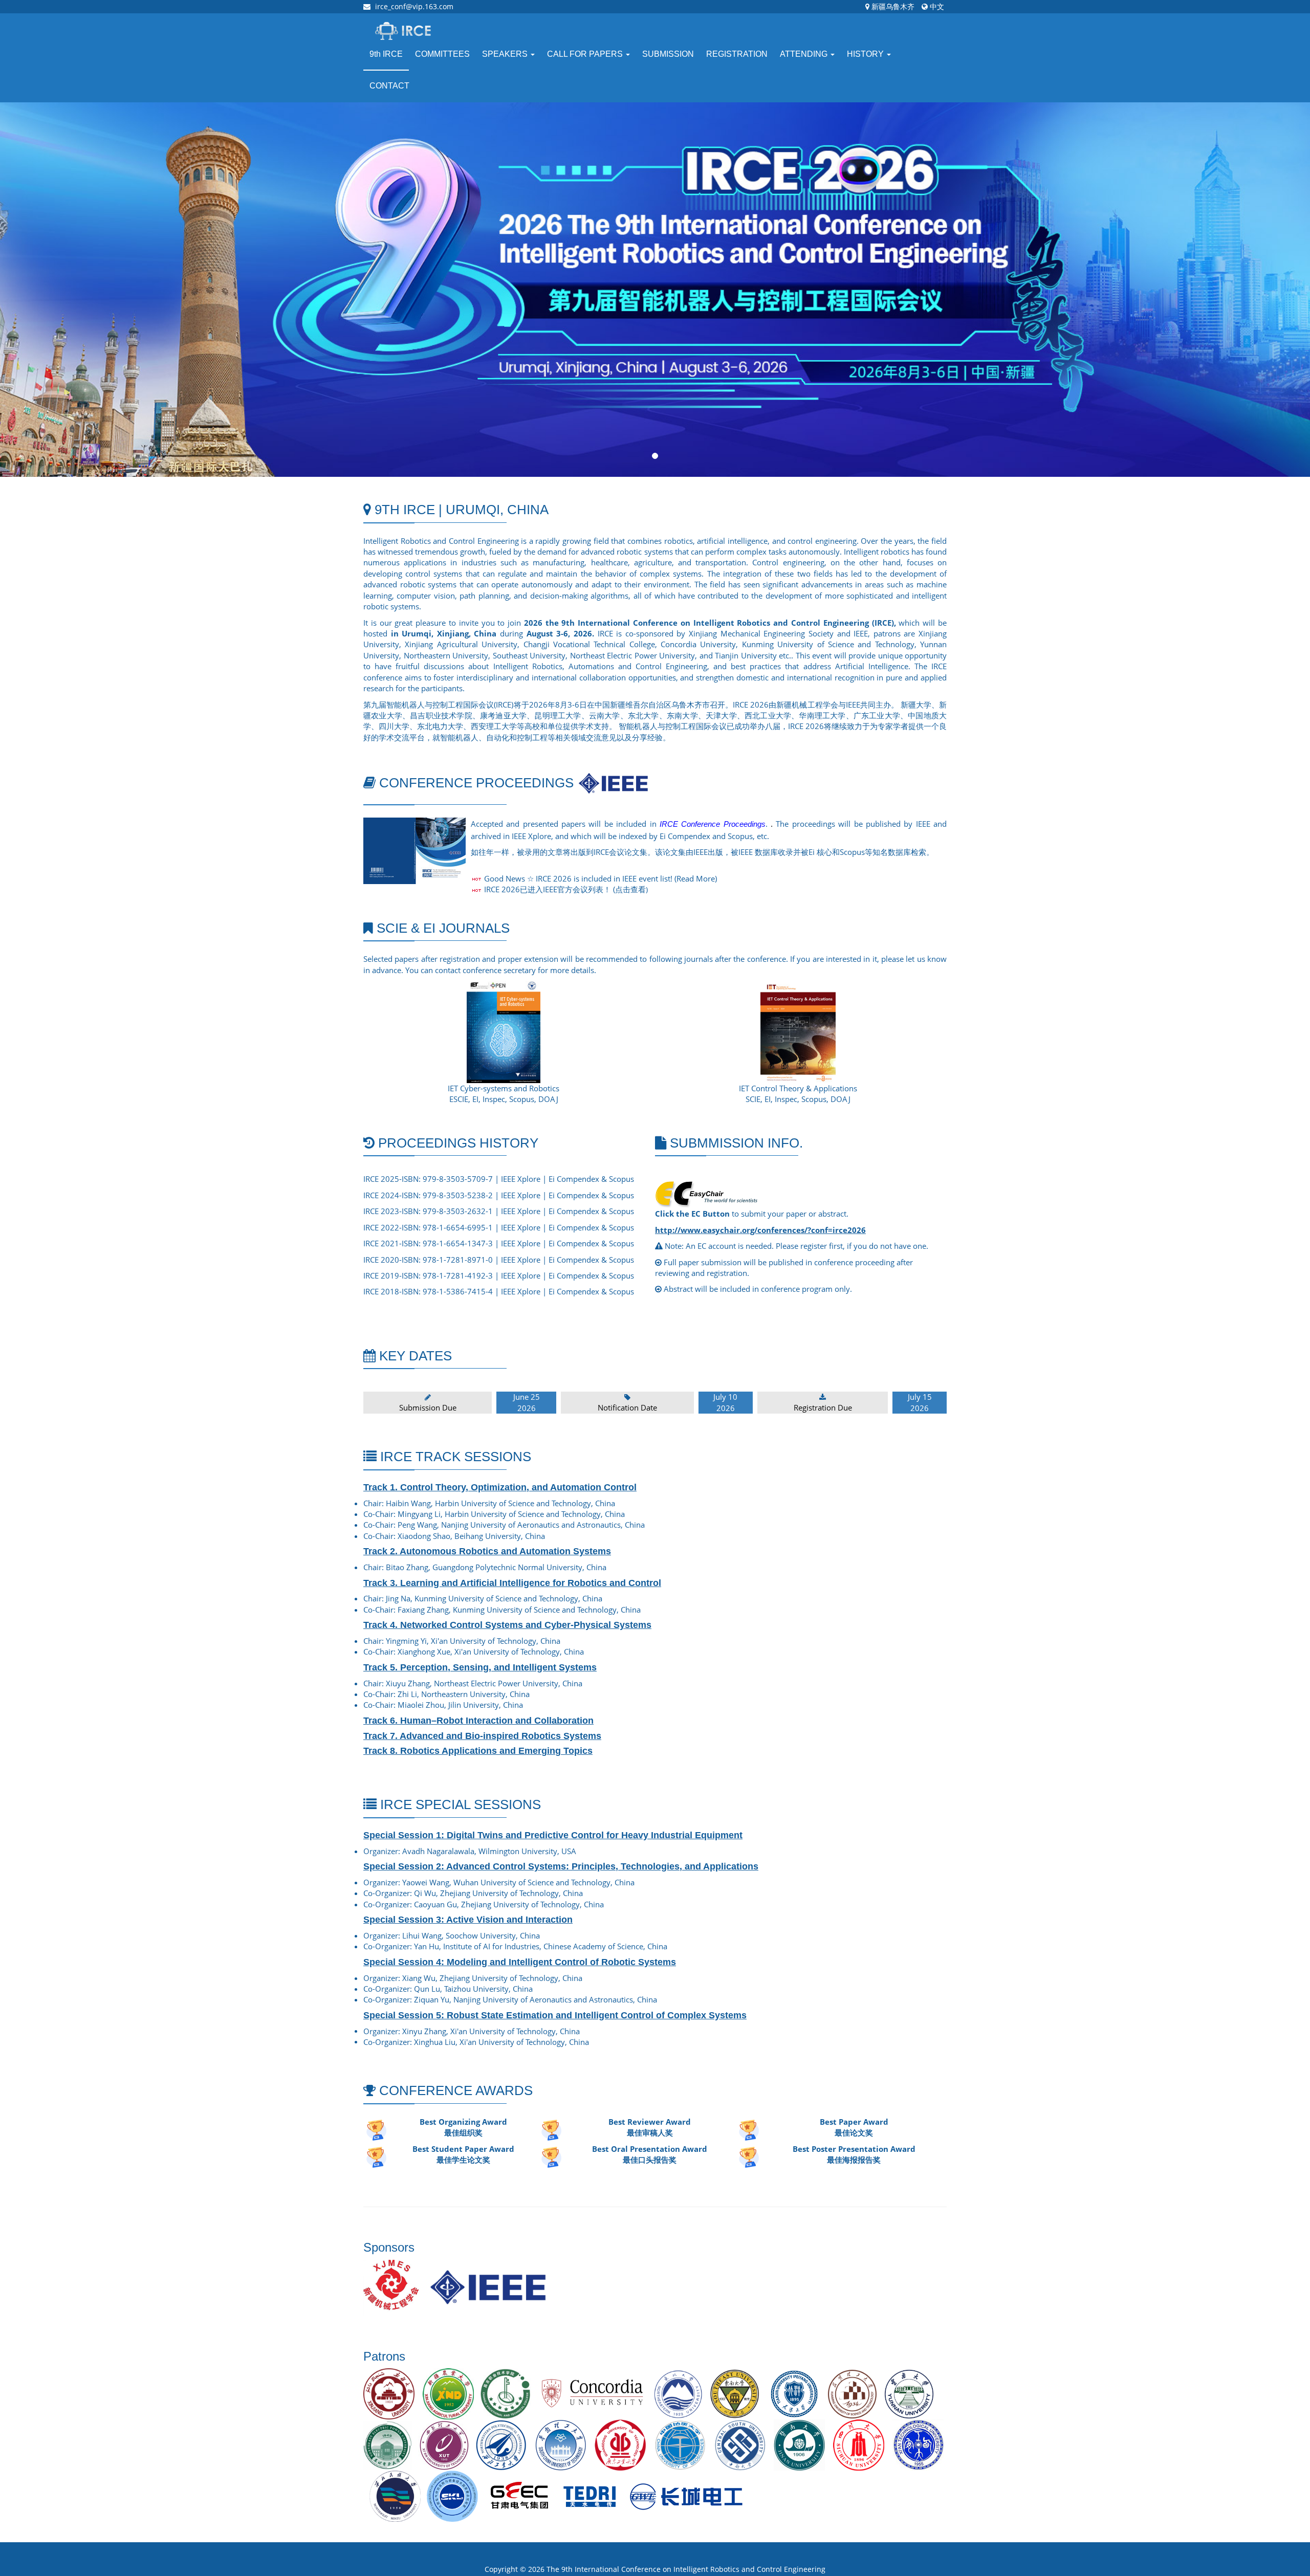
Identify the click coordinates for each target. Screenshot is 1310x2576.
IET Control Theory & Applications (798, 1088)
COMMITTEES (442, 54)
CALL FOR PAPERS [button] (586, 54)
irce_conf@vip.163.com (414, 6)
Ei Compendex (574, 1179)
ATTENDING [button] (805, 54)
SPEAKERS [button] (506, 54)
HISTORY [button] (866, 54)
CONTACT (389, 86)
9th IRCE (386, 54)
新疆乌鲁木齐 (892, 6)
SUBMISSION (668, 54)
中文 (936, 6)
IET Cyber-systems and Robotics (504, 1088)
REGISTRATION (737, 54)
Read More (696, 878)
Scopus (621, 1179)
